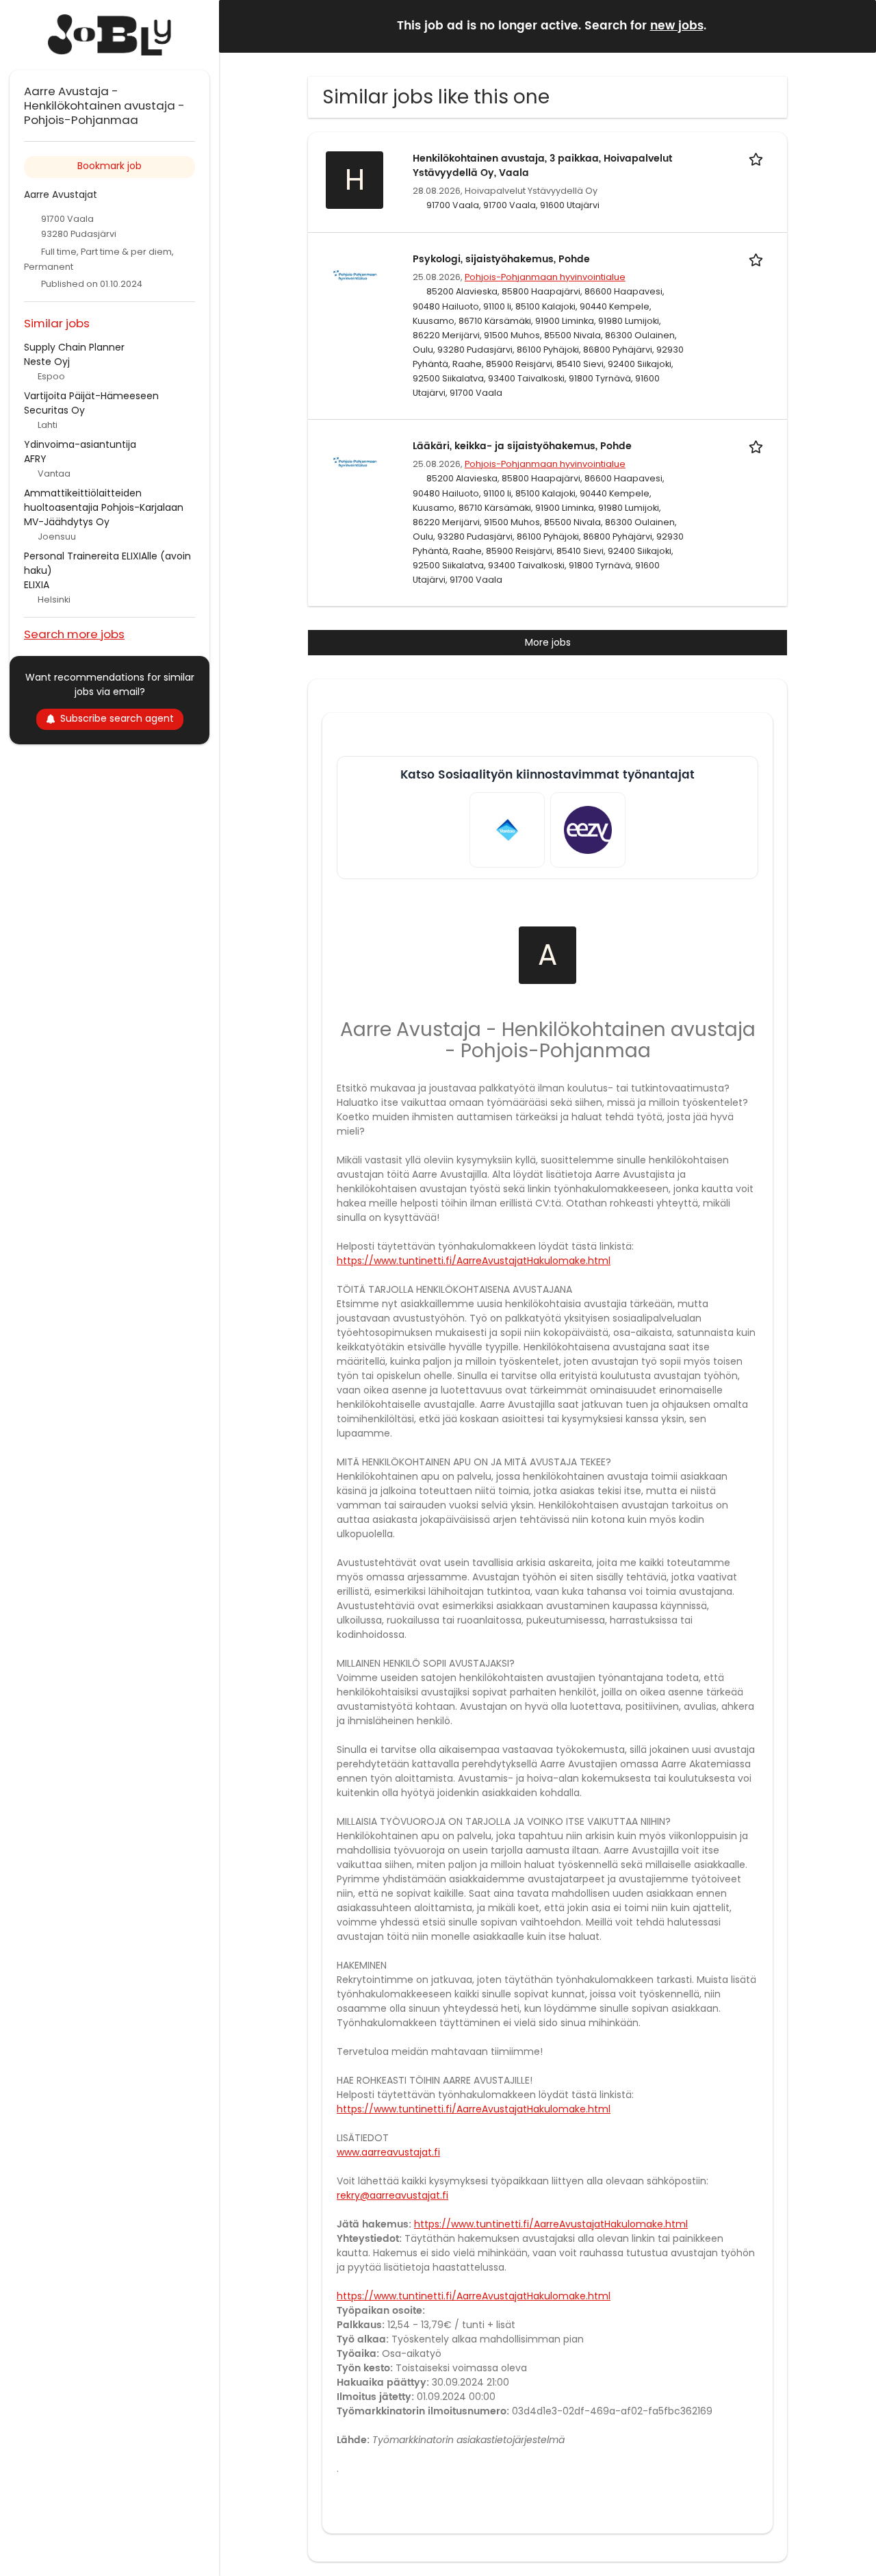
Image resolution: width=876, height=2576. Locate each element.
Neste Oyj (47, 362)
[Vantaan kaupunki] (507, 830)
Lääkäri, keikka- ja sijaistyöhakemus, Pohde (522, 446)
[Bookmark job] (758, 159)
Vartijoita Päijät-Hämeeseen (91, 396)
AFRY (35, 459)
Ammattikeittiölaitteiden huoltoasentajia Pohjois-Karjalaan (104, 500)
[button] (855, 26)
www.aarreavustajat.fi (388, 2152)
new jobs (677, 26)
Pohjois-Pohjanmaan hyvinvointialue (545, 277)
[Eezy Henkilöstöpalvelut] (588, 830)
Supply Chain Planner (74, 347)
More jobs (548, 642)
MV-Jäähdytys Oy (67, 522)
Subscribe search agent (117, 718)
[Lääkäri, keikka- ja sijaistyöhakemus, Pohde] (355, 462)
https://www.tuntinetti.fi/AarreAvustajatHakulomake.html (474, 1261)
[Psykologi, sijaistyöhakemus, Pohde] (355, 275)
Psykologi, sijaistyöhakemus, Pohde (501, 259)
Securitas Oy (54, 410)
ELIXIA (37, 585)
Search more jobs (74, 634)
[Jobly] (109, 35)
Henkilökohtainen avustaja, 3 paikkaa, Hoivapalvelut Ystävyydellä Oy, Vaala (542, 166)
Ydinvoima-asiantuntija (80, 444)
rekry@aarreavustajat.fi (392, 2195)
